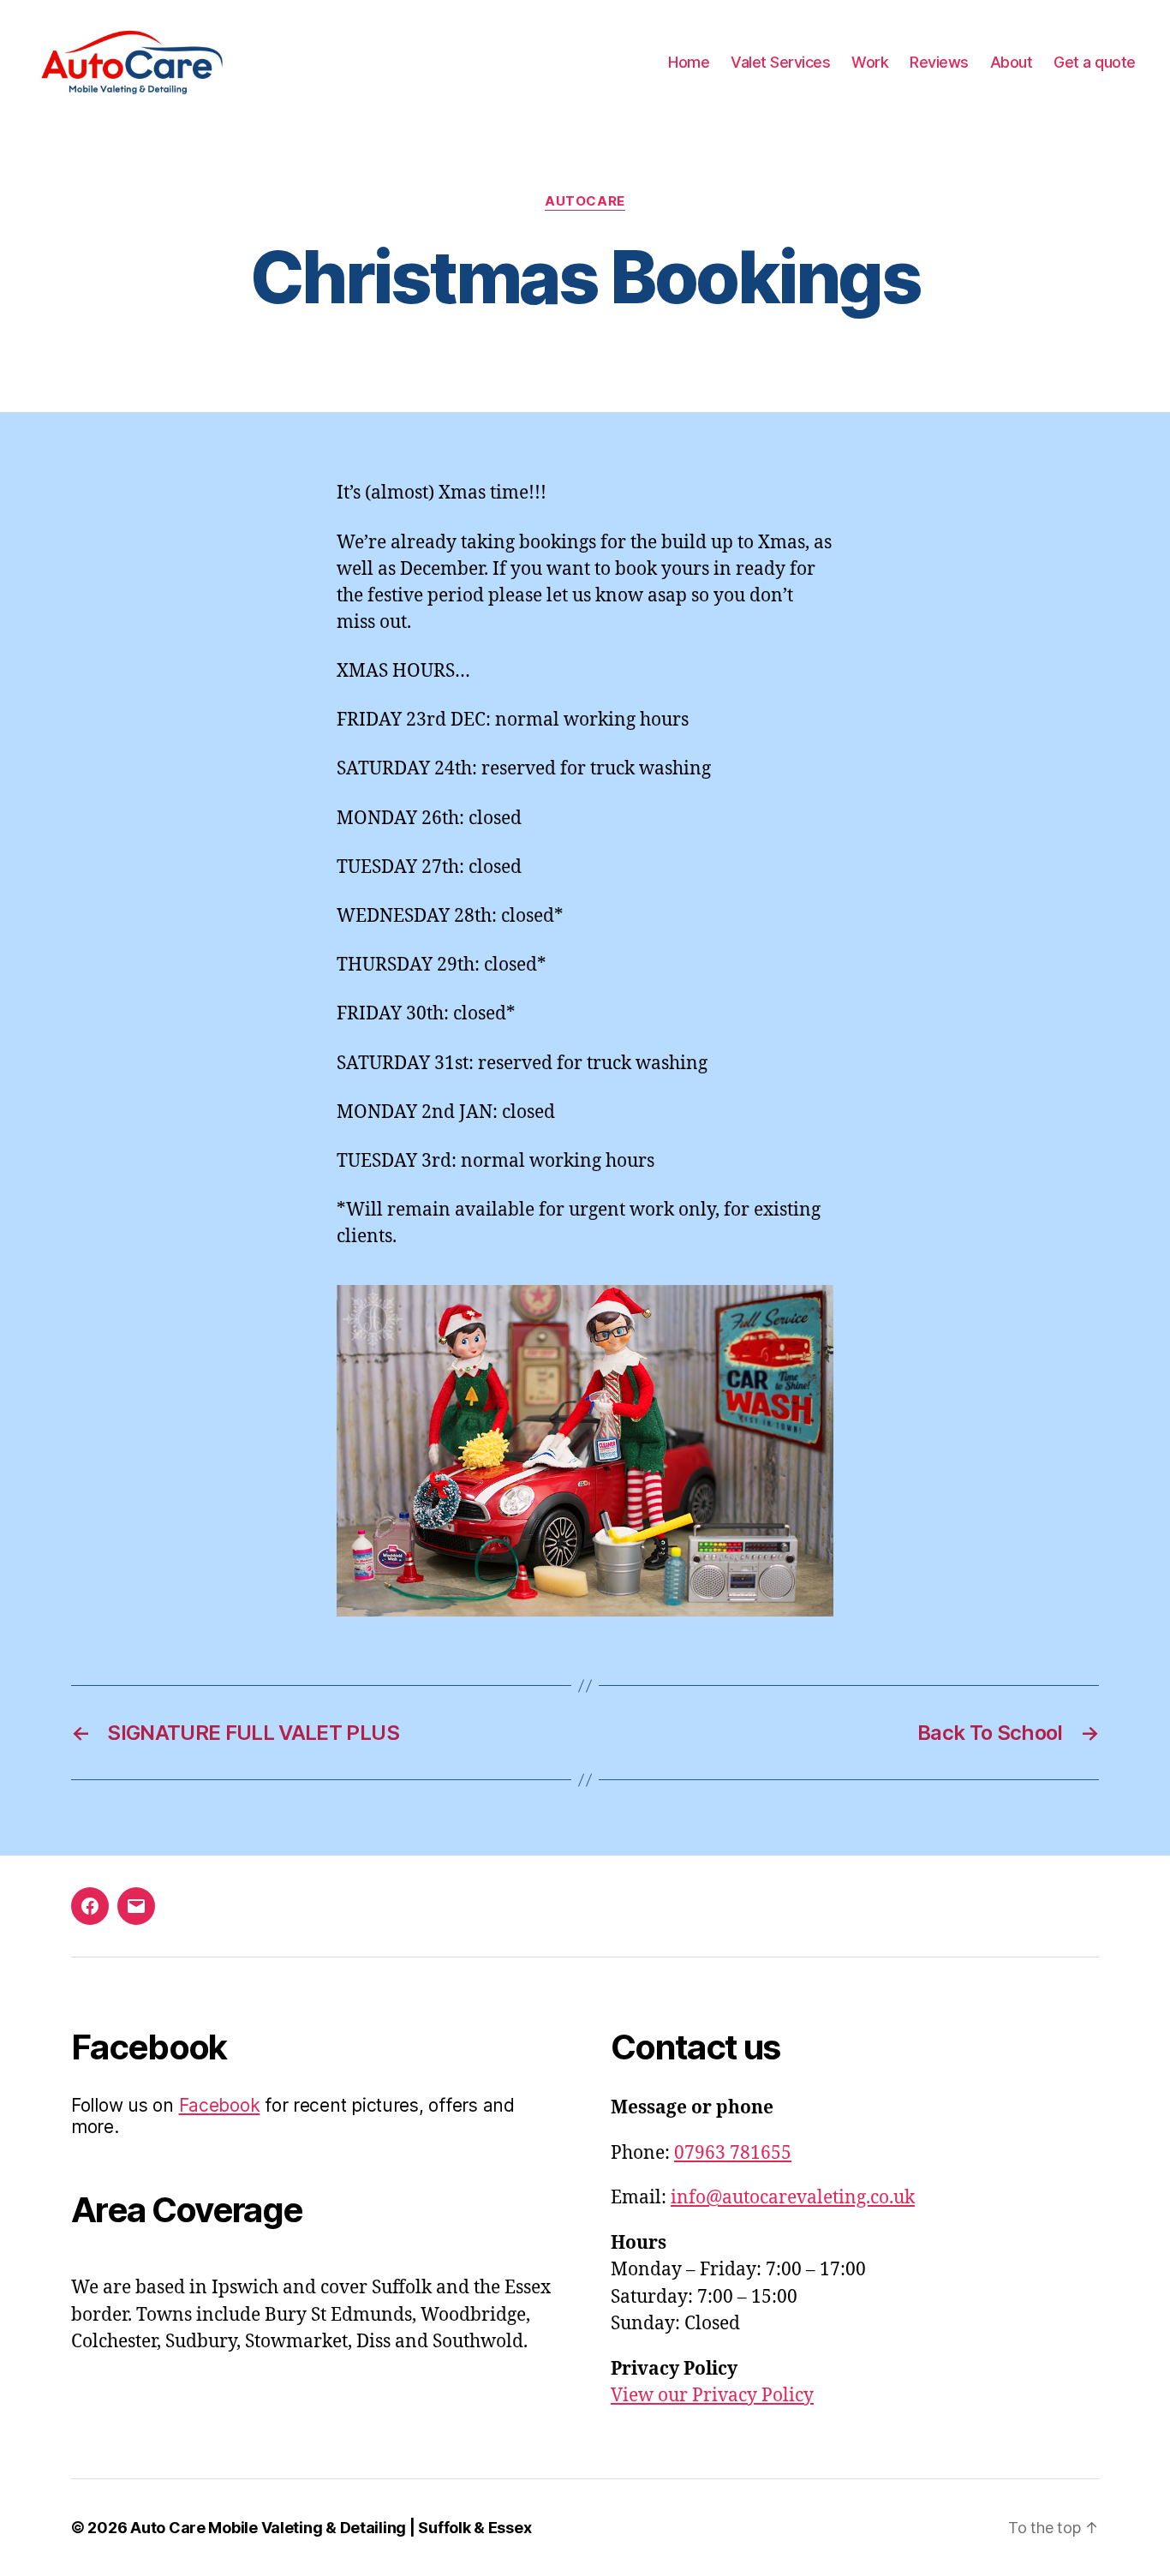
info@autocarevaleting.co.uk (793, 2198)
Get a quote (1095, 62)
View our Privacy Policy (712, 2396)
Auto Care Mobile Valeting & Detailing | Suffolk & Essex (331, 2528)
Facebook (220, 2105)
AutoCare (585, 201)
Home (689, 62)
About (1012, 62)
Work (870, 62)
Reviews (939, 62)
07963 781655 (733, 2153)
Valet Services (780, 62)
